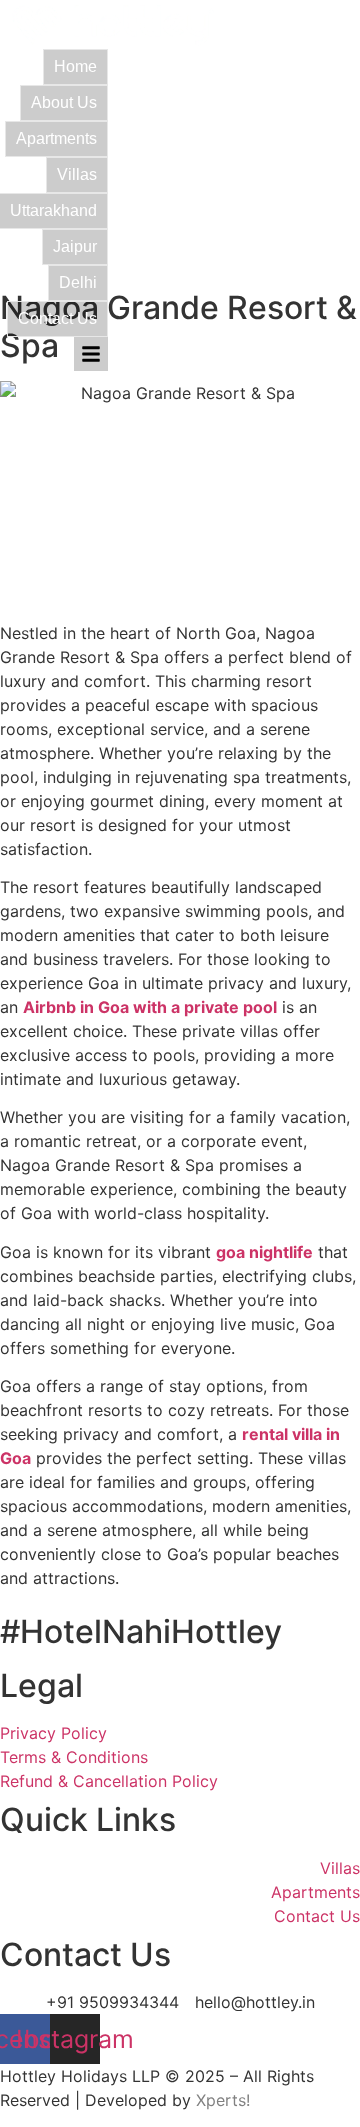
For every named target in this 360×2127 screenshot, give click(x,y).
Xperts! (223, 2100)
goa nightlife (264, 1252)
